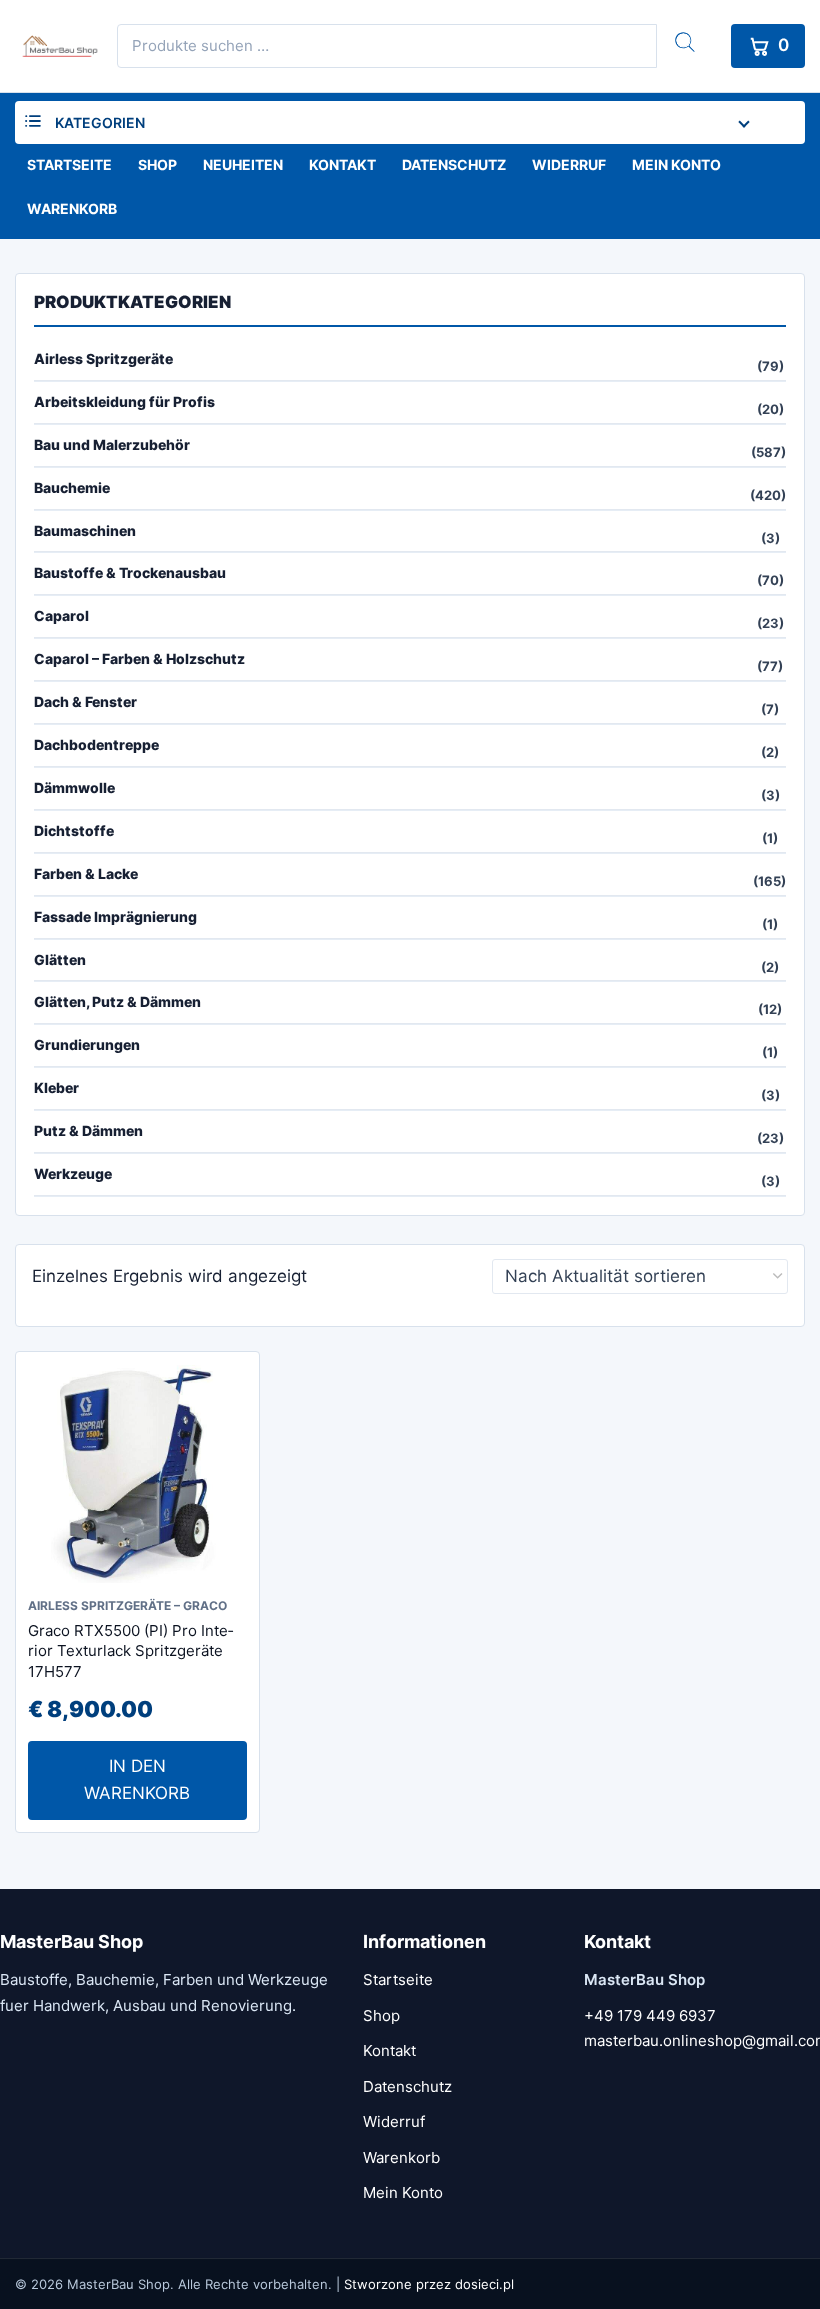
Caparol (61, 615)
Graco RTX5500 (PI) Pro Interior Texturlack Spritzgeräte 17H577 (130, 1651)
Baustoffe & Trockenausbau (130, 572)
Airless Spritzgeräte (103, 358)
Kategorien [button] (100, 122)
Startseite (69, 164)
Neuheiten (243, 164)
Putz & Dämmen (88, 1130)
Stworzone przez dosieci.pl (429, 2284)
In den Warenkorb (137, 1779)
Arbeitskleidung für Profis (124, 401)
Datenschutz (454, 164)
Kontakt (342, 164)
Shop (157, 164)
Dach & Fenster (85, 701)
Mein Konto (676, 164)
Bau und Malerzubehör (112, 444)
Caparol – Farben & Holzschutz (139, 658)
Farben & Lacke (86, 873)
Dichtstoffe (74, 830)
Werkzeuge (73, 1173)
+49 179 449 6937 (650, 2015)
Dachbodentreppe (96, 744)
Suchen (685, 42)
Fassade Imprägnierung (115, 916)
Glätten (60, 959)
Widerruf (569, 164)
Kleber (56, 1087)
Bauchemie (72, 487)
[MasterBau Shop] (57, 46)
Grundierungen (87, 1044)
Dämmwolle (74, 787)
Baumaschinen (85, 530)
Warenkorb (72, 208)
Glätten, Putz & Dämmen (117, 1001)
